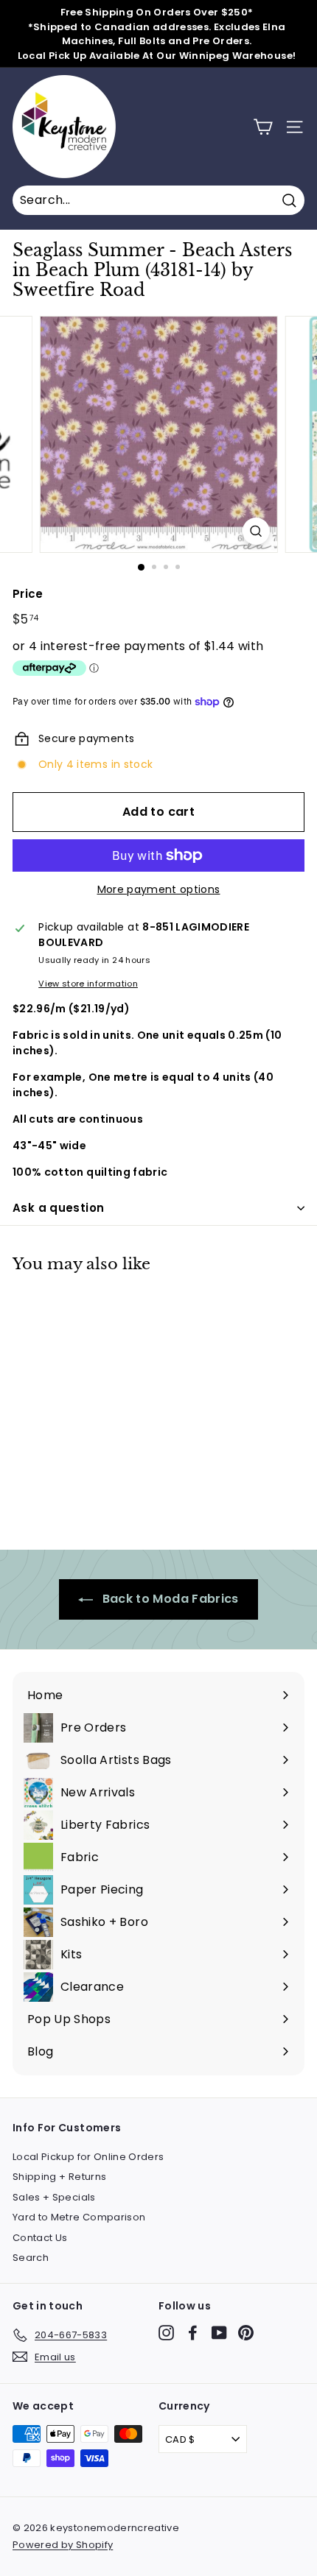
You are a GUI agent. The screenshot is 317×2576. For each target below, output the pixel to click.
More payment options (159, 889)
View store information (88, 984)
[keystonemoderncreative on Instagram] (166, 2333)
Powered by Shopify (63, 2545)
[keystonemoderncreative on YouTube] (219, 2333)
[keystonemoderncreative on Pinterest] (246, 2333)
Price (28, 594)
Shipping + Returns (59, 2177)
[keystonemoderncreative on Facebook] (193, 2333)
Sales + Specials (54, 2197)
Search (31, 2258)
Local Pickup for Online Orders (88, 2157)
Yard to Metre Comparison (79, 2217)
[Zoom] (255, 531)
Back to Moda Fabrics (168, 1599)
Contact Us (40, 2238)
